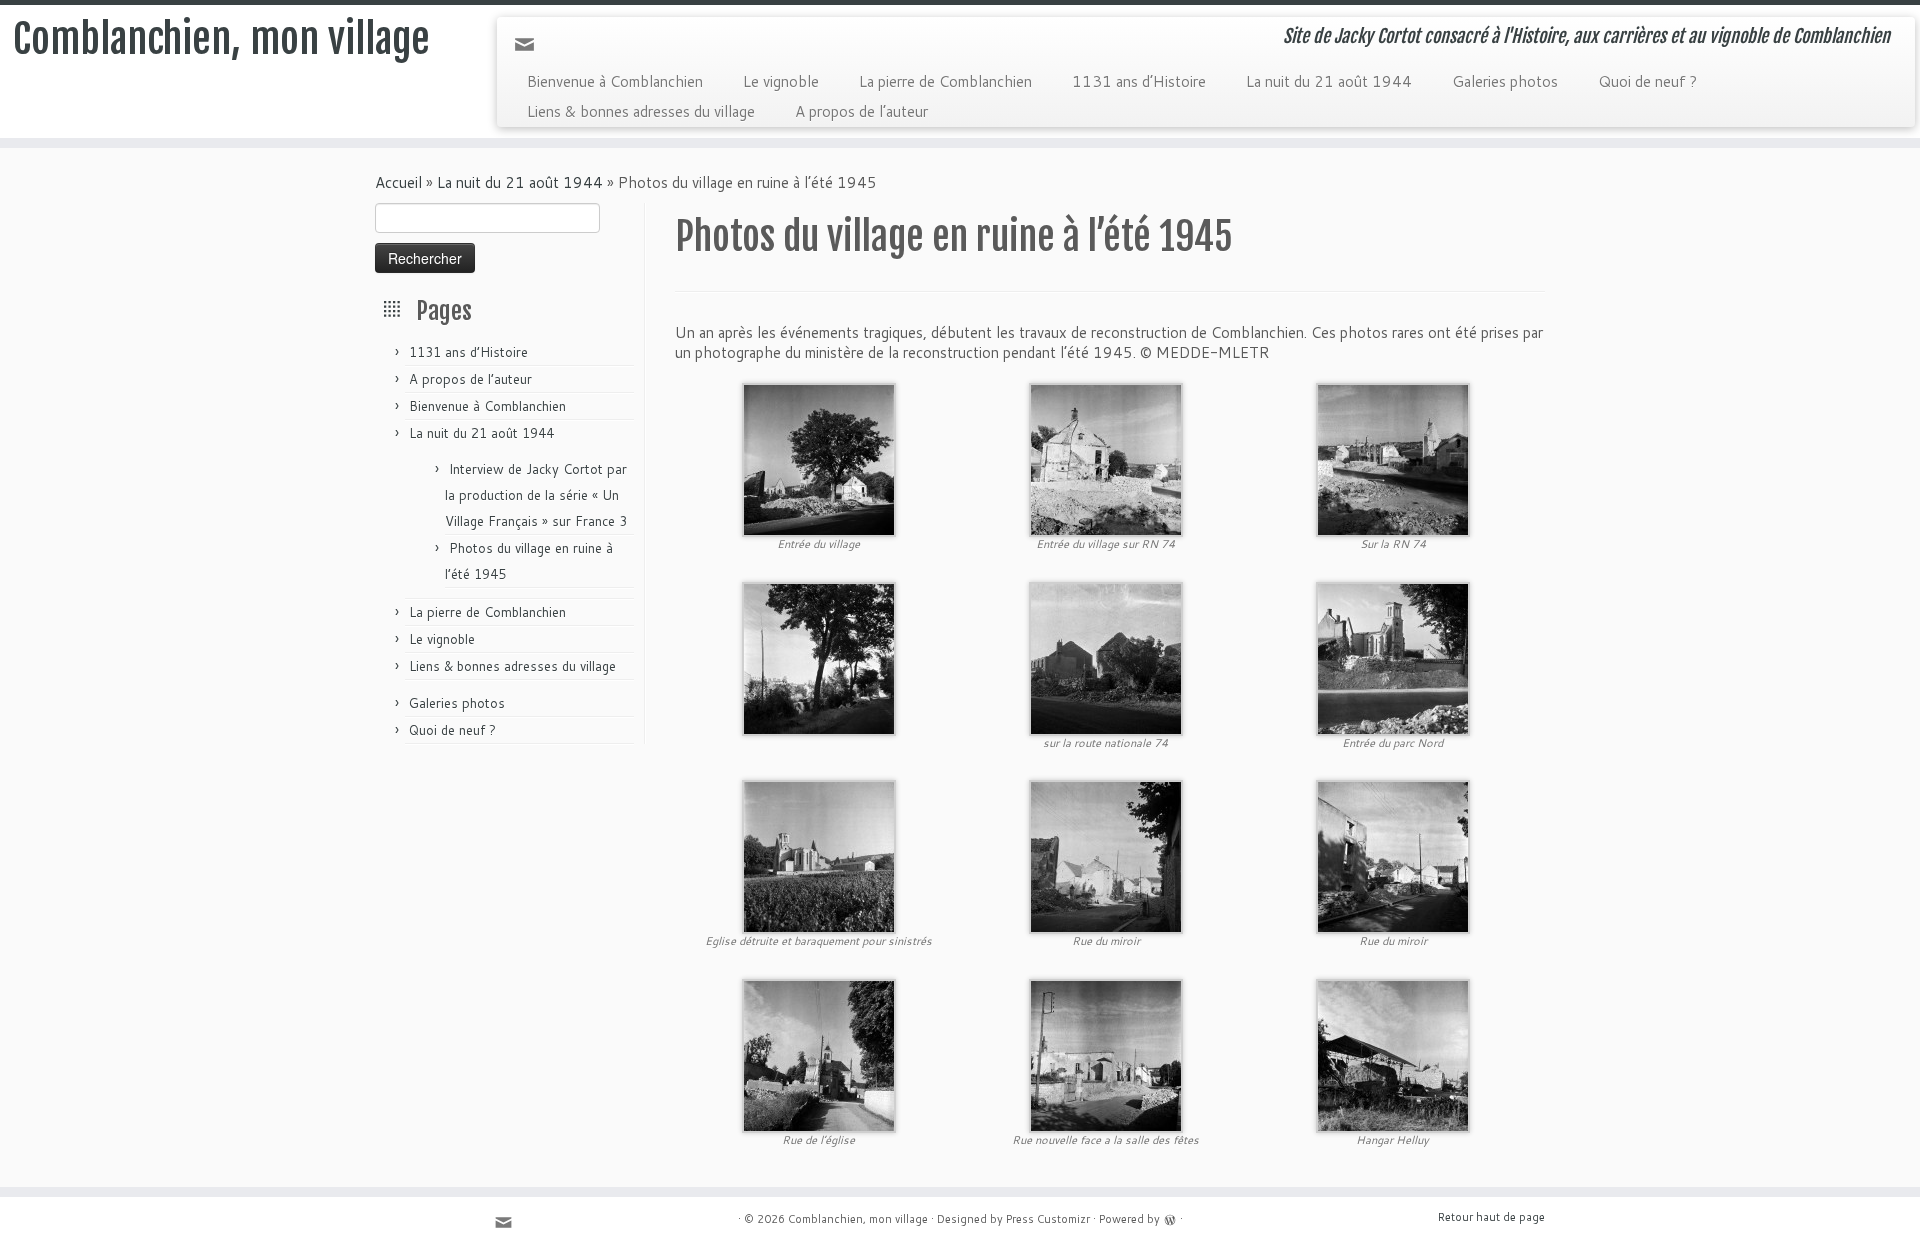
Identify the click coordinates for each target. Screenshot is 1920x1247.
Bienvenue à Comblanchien (615, 81)
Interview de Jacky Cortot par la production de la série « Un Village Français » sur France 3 (536, 495)
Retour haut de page (1491, 1217)
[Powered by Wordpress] (1170, 1218)
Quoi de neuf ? (1647, 81)
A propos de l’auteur (861, 111)
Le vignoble (781, 81)
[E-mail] (531, 49)
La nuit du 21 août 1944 (1329, 81)
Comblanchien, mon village (221, 39)
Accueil (398, 182)
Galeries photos (1505, 81)
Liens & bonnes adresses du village (641, 111)
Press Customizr (1048, 1219)
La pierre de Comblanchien (945, 81)
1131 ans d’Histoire (1139, 81)
